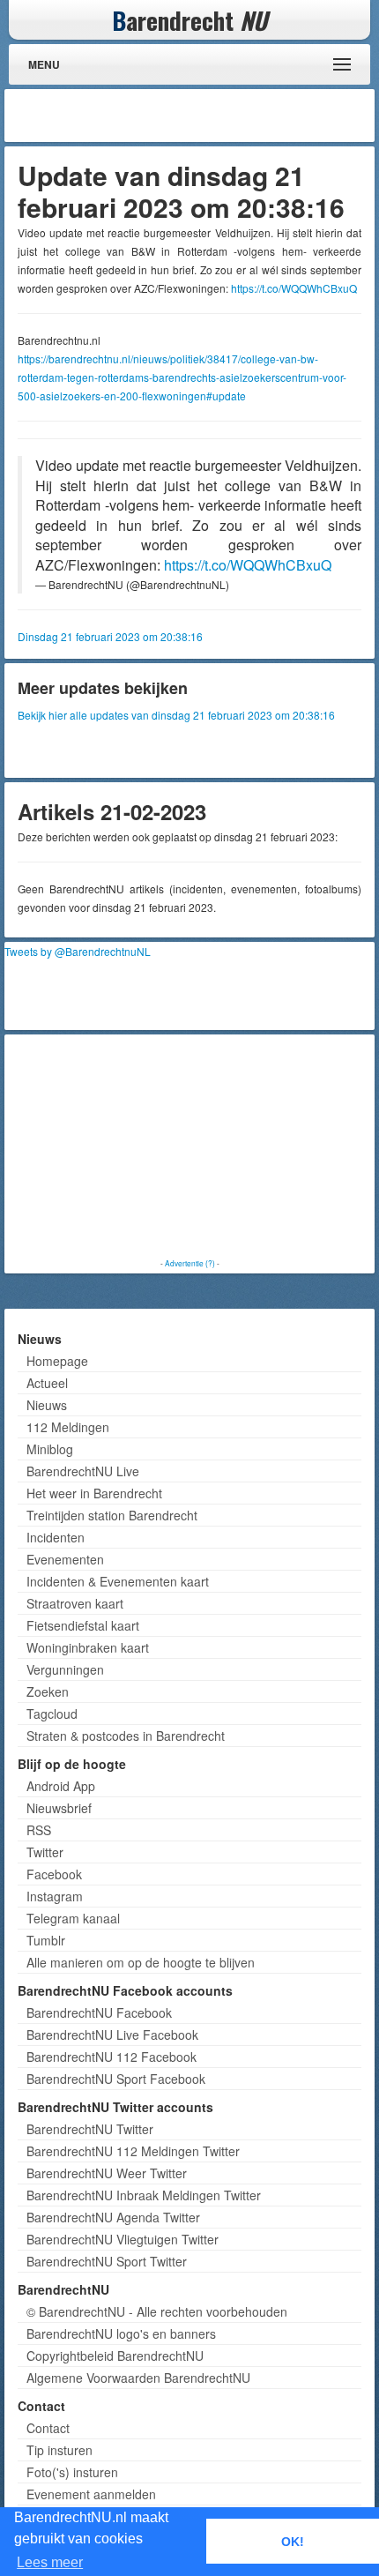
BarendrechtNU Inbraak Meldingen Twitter (144, 2195)
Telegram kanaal (73, 1918)
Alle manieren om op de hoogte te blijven (141, 1962)
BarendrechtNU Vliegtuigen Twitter (123, 2239)
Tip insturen (59, 2450)
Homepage (57, 1361)
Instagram (55, 1896)
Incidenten (56, 1537)
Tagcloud (52, 1714)
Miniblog (50, 1449)
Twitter (45, 1852)
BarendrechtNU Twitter (90, 2129)
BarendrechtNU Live (83, 1471)
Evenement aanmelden (91, 2494)
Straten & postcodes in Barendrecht (126, 1736)
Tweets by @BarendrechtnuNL (78, 951)
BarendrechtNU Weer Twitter (107, 2173)
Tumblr (46, 1940)
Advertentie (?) (190, 1263)
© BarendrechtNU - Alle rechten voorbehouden (157, 2311)
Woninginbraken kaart (88, 1647)
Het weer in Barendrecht (94, 1493)
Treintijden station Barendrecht (112, 1515)
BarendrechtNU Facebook (99, 2012)
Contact (48, 2428)
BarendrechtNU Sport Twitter (107, 2261)
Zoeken (48, 1691)
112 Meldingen (68, 1427)
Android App (61, 1786)
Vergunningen (65, 1669)
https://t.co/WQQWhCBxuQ (294, 288)
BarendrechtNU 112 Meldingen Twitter (133, 2151)
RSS (39, 1830)
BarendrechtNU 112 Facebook (111, 2057)
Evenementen (65, 1559)
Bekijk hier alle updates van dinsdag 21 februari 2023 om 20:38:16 (176, 715)
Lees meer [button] (50, 2562)
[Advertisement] (229, 116)
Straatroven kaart (75, 1603)
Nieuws (47, 1405)
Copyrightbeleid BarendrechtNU (115, 2356)
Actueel (47, 1383)
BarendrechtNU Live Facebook (112, 2035)
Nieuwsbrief (59, 1808)
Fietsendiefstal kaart (83, 1625)
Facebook (54, 1874)
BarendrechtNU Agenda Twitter (113, 2217)
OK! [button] (293, 2542)
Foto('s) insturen (72, 2472)
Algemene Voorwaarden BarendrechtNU (138, 2378)
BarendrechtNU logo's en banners (121, 2333)
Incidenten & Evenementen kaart (118, 1581)
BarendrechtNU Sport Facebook (116, 2079)
